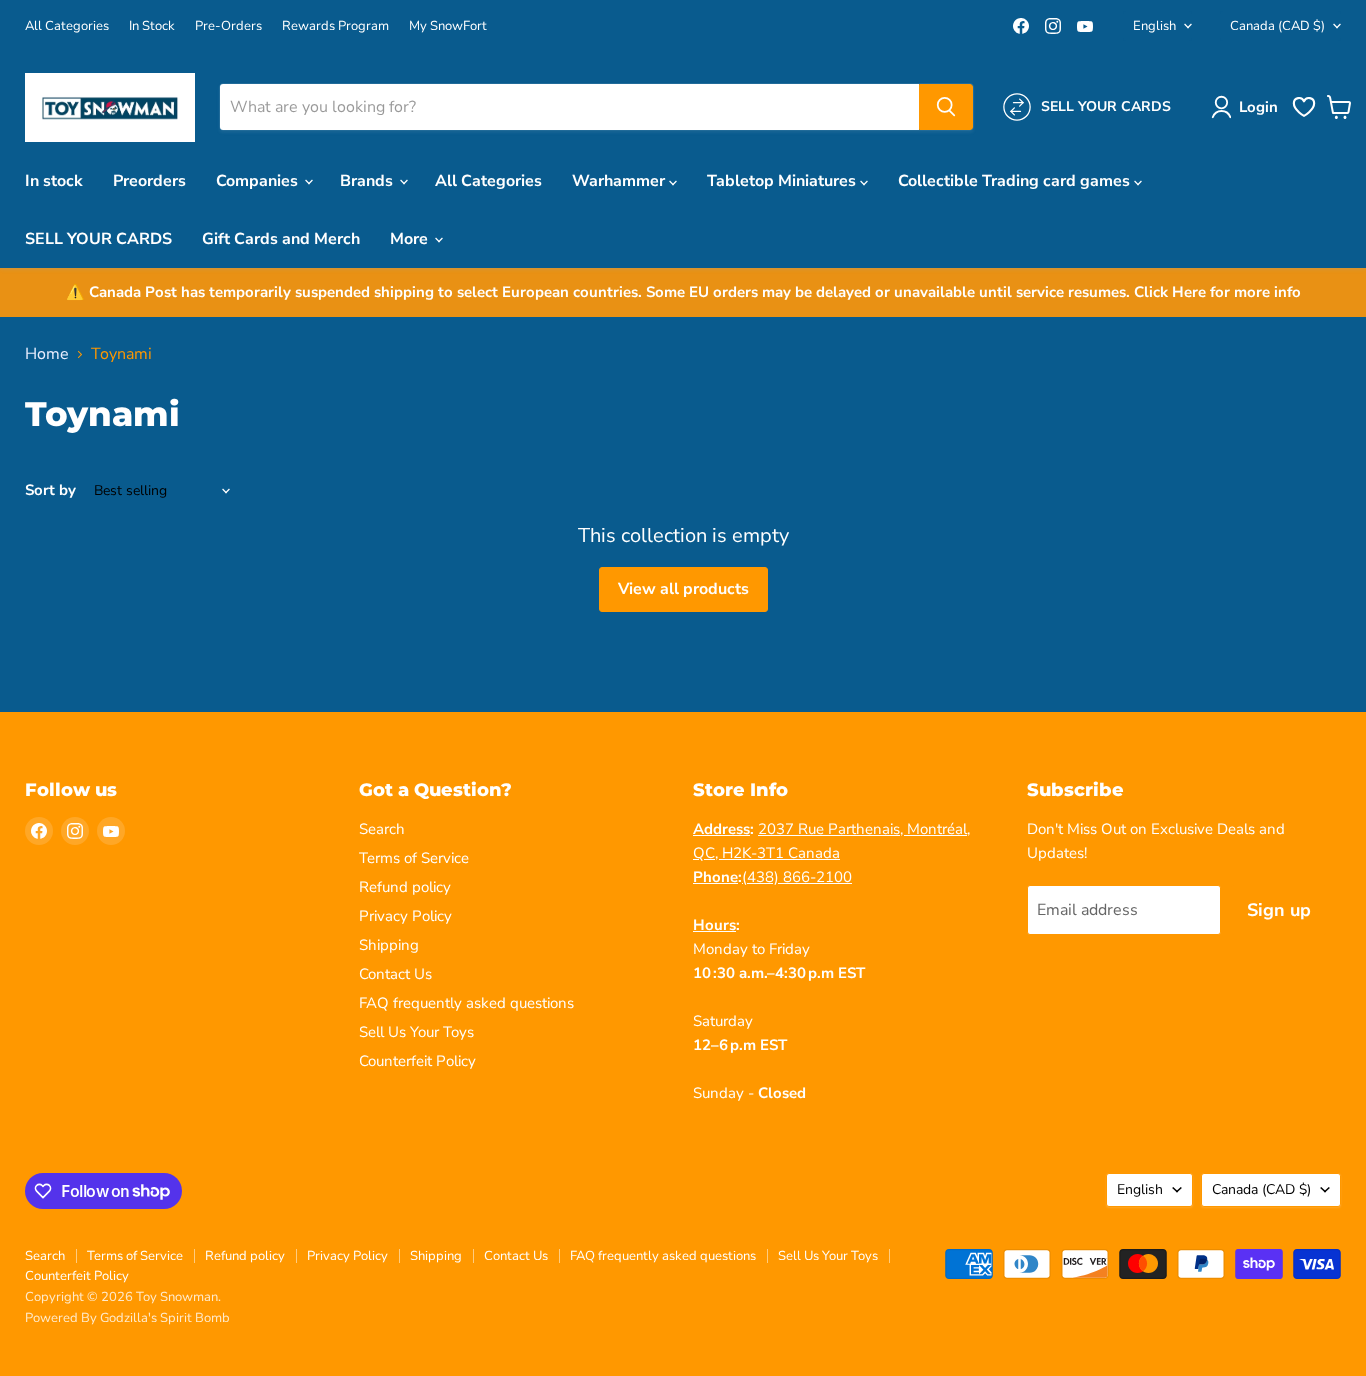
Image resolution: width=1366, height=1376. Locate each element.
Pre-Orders (228, 26)
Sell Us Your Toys (416, 1032)
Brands (368, 181)
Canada (1277, 26)
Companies (259, 181)
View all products (683, 589)
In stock (54, 181)
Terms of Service (414, 858)
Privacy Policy (405, 916)
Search (382, 829)
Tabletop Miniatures (783, 181)
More (411, 239)
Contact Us (395, 974)
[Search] (946, 107)
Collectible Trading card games (1016, 181)
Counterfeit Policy (417, 1061)
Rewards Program (335, 26)
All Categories (67, 26)
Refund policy (405, 887)
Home (47, 354)
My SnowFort (448, 26)
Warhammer (620, 181)
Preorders (149, 181)
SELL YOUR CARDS (98, 239)
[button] (1248, 107)
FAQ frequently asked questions (466, 1003)
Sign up (1279, 910)
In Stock (152, 26)
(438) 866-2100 (797, 877)
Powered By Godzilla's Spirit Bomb (127, 1318)
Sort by (50, 490)
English (1154, 26)
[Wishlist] (1304, 115)
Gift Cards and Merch (281, 239)
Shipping (389, 945)
